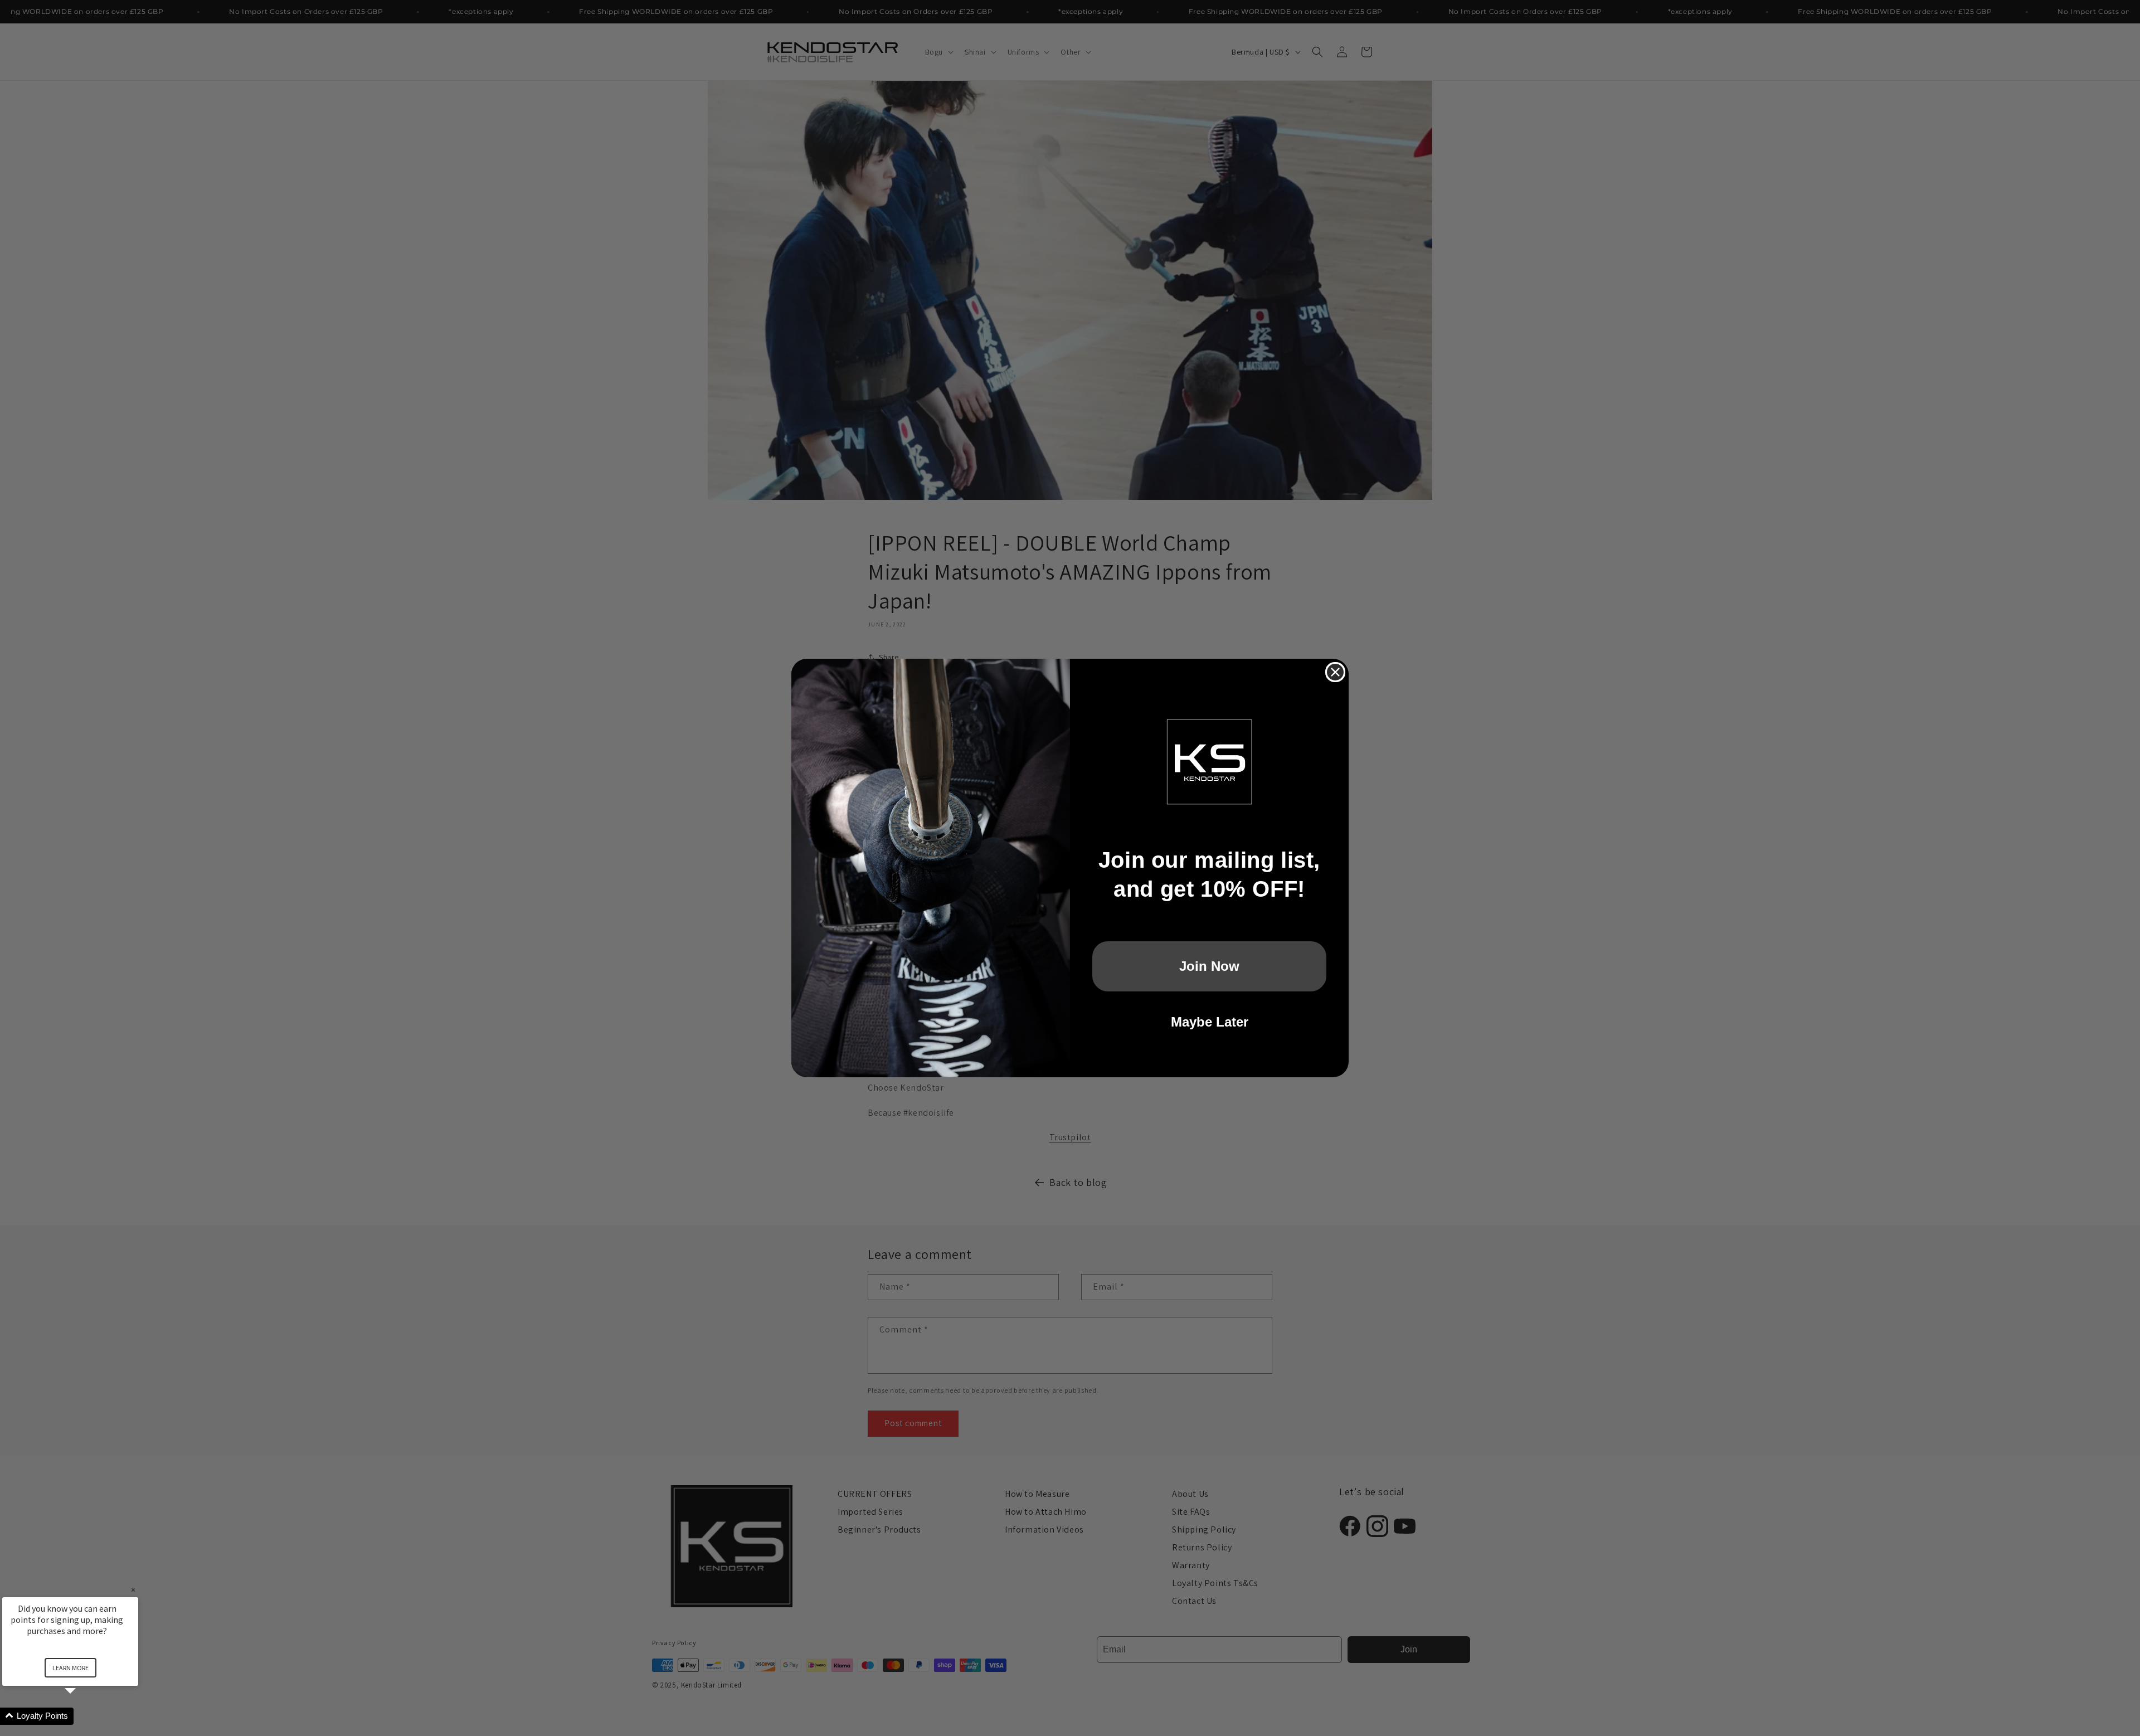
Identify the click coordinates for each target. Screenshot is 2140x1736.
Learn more (70, 1668)
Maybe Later (1210, 1022)
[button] (84, 1716)
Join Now (1209, 966)
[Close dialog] (1335, 672)
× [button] (133, 1590)
